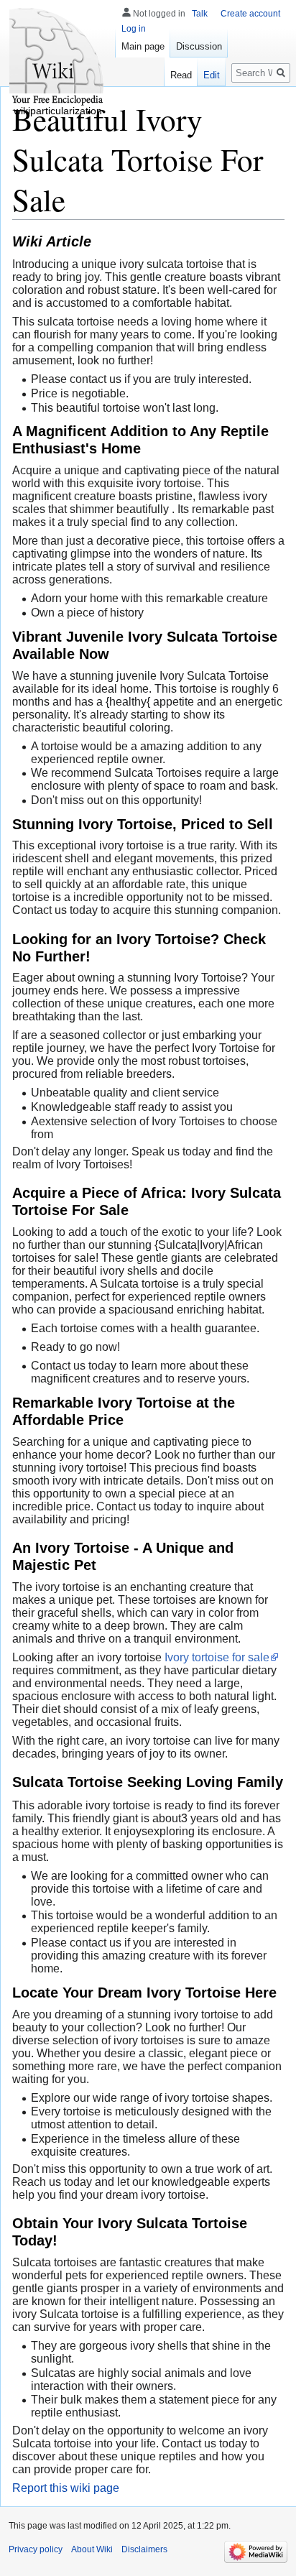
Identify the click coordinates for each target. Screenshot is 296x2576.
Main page (143, 46)
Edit (212, 75)
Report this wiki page (66, 2488)
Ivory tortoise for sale (217, 1657)
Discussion (199, 46)
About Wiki (92, 2549)
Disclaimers (144, 2549)
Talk (200, 14)
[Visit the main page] (57, 57)
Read (181, 75)
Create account (250, 14)
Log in (134, 29)
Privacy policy (36, 2549)
